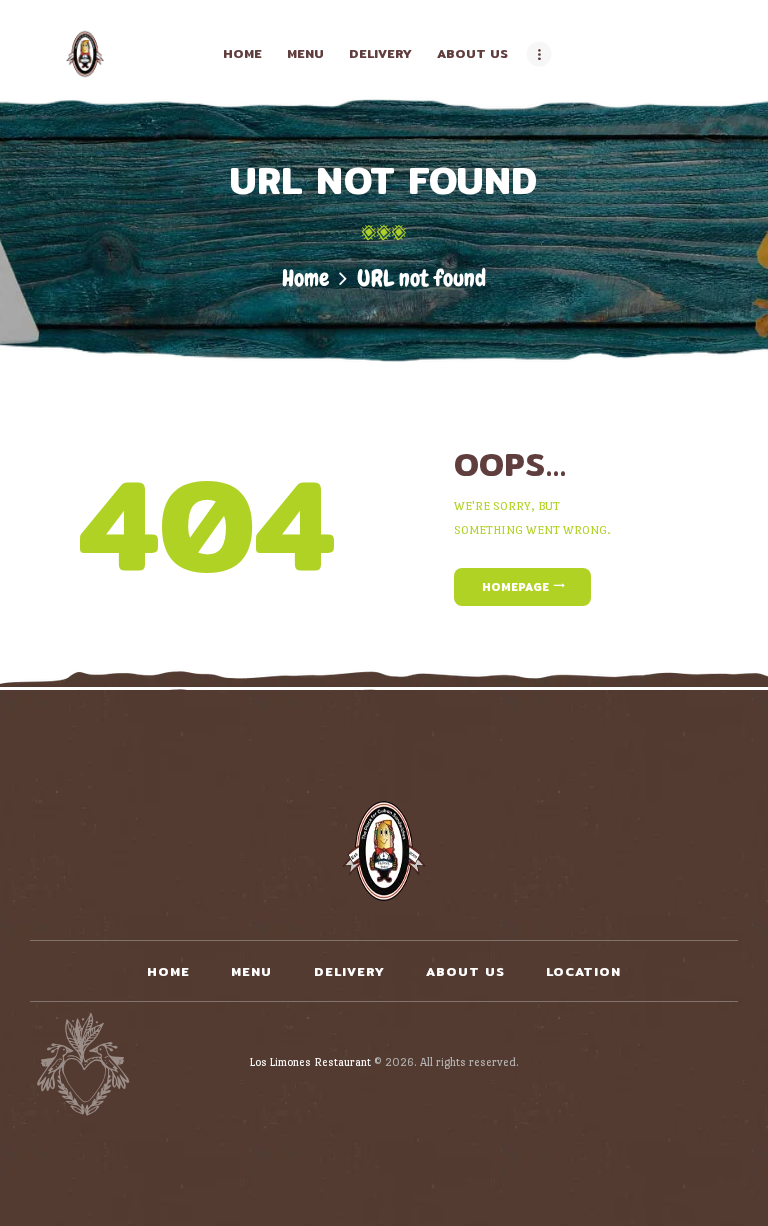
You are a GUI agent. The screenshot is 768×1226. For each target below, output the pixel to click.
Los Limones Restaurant (310, 1062)
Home (305, 278)
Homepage (515, 587)
